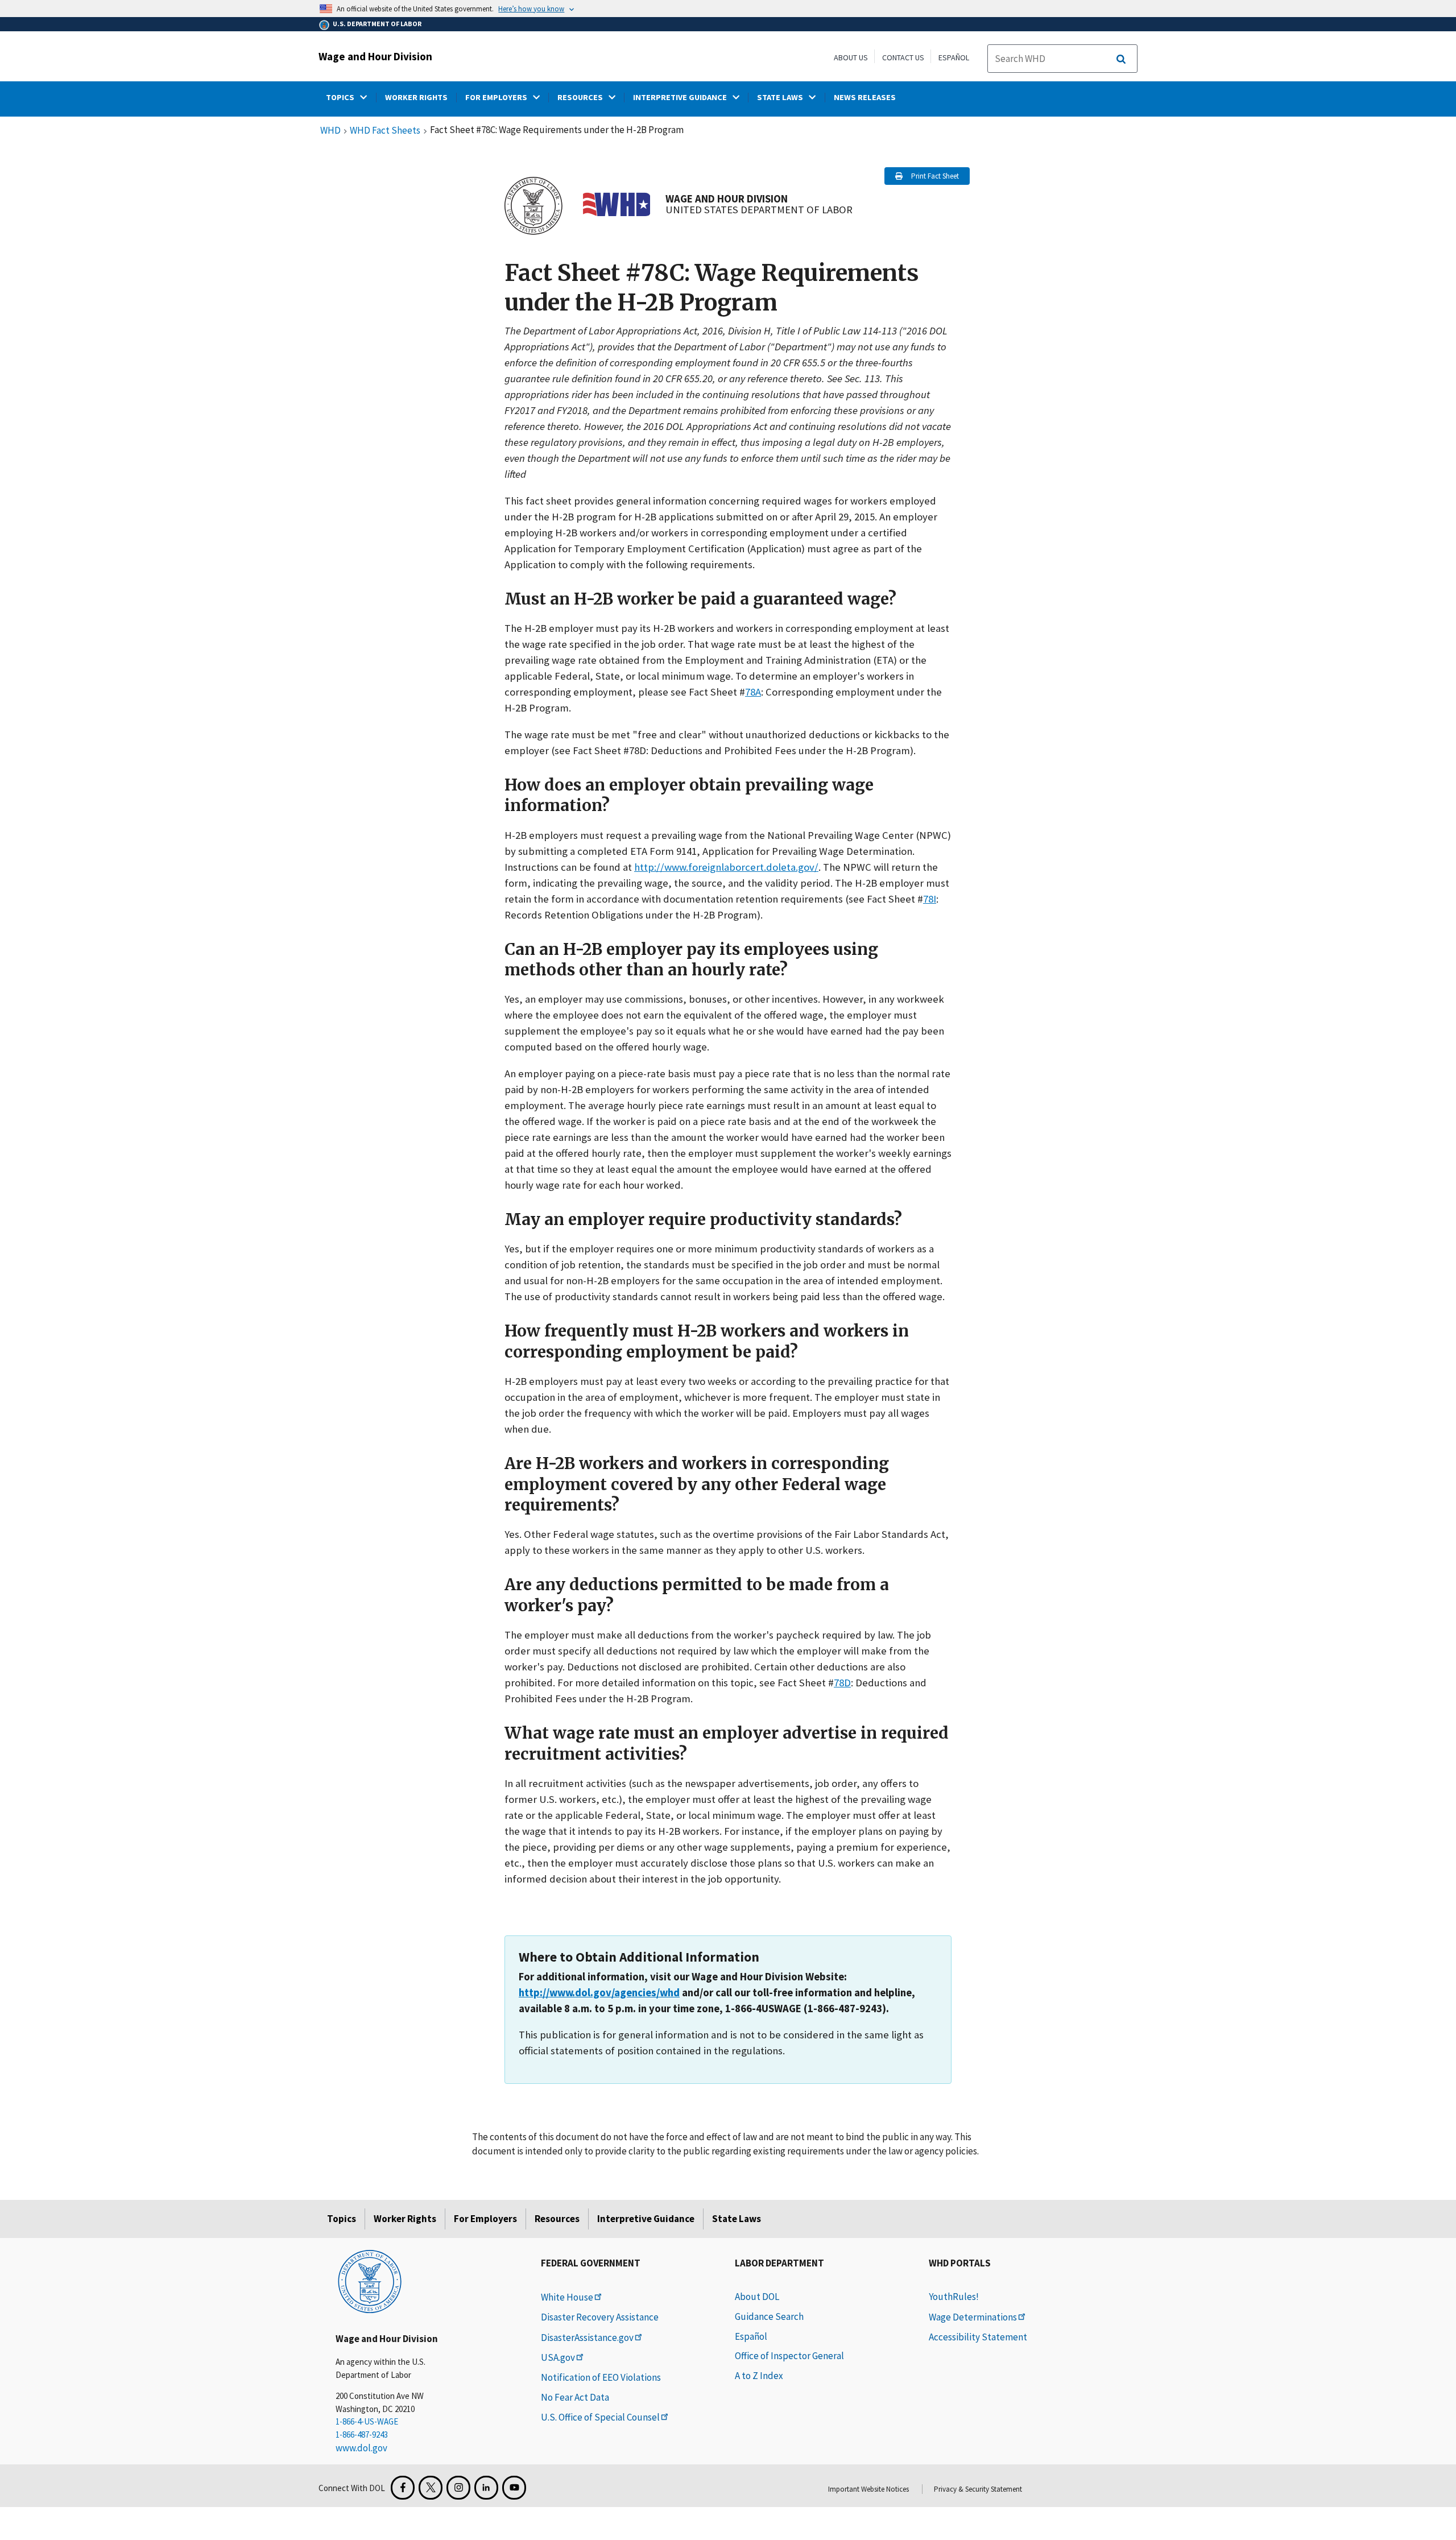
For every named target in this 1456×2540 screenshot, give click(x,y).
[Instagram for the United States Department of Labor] (458, 2488)
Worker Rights (405, 2219)
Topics (342, 2219)
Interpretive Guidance (646, 2219)
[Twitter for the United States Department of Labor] (431, 2488)
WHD (330, 131)
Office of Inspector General (789, 2356)
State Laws (737, 2219)
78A (753, 692)
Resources (557, 2219)
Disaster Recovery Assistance (600, 2317)
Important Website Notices (868, 2489)
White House (567, 2297)
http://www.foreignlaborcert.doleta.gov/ (726, 867)
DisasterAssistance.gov (587, 2338)
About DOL (757, 2297)
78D (842, 1683)
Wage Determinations (973, 2317)
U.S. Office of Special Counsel (600, 2417)
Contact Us (903, 57)
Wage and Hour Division (375, 56)
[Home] (370, 2281)
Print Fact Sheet (935, 176)
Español (954, 57)
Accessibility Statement (978, 2337)
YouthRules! (954, 2297)
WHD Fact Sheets (385, 131)
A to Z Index (759, 2376)
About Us (851, 57)
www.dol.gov (361, 2448)
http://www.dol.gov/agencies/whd (599, 1993)
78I (930, 899)
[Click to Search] (1121, 59)
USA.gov (558, 2357)
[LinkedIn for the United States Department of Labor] (486, 2488)
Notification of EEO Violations (601, 2377)
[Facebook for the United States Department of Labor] (403, 2488)
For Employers (485, 2219)
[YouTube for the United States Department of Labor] (514, 2488)
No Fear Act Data (575, 2397)
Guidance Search (769, 2316)
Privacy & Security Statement (978, 2489)
